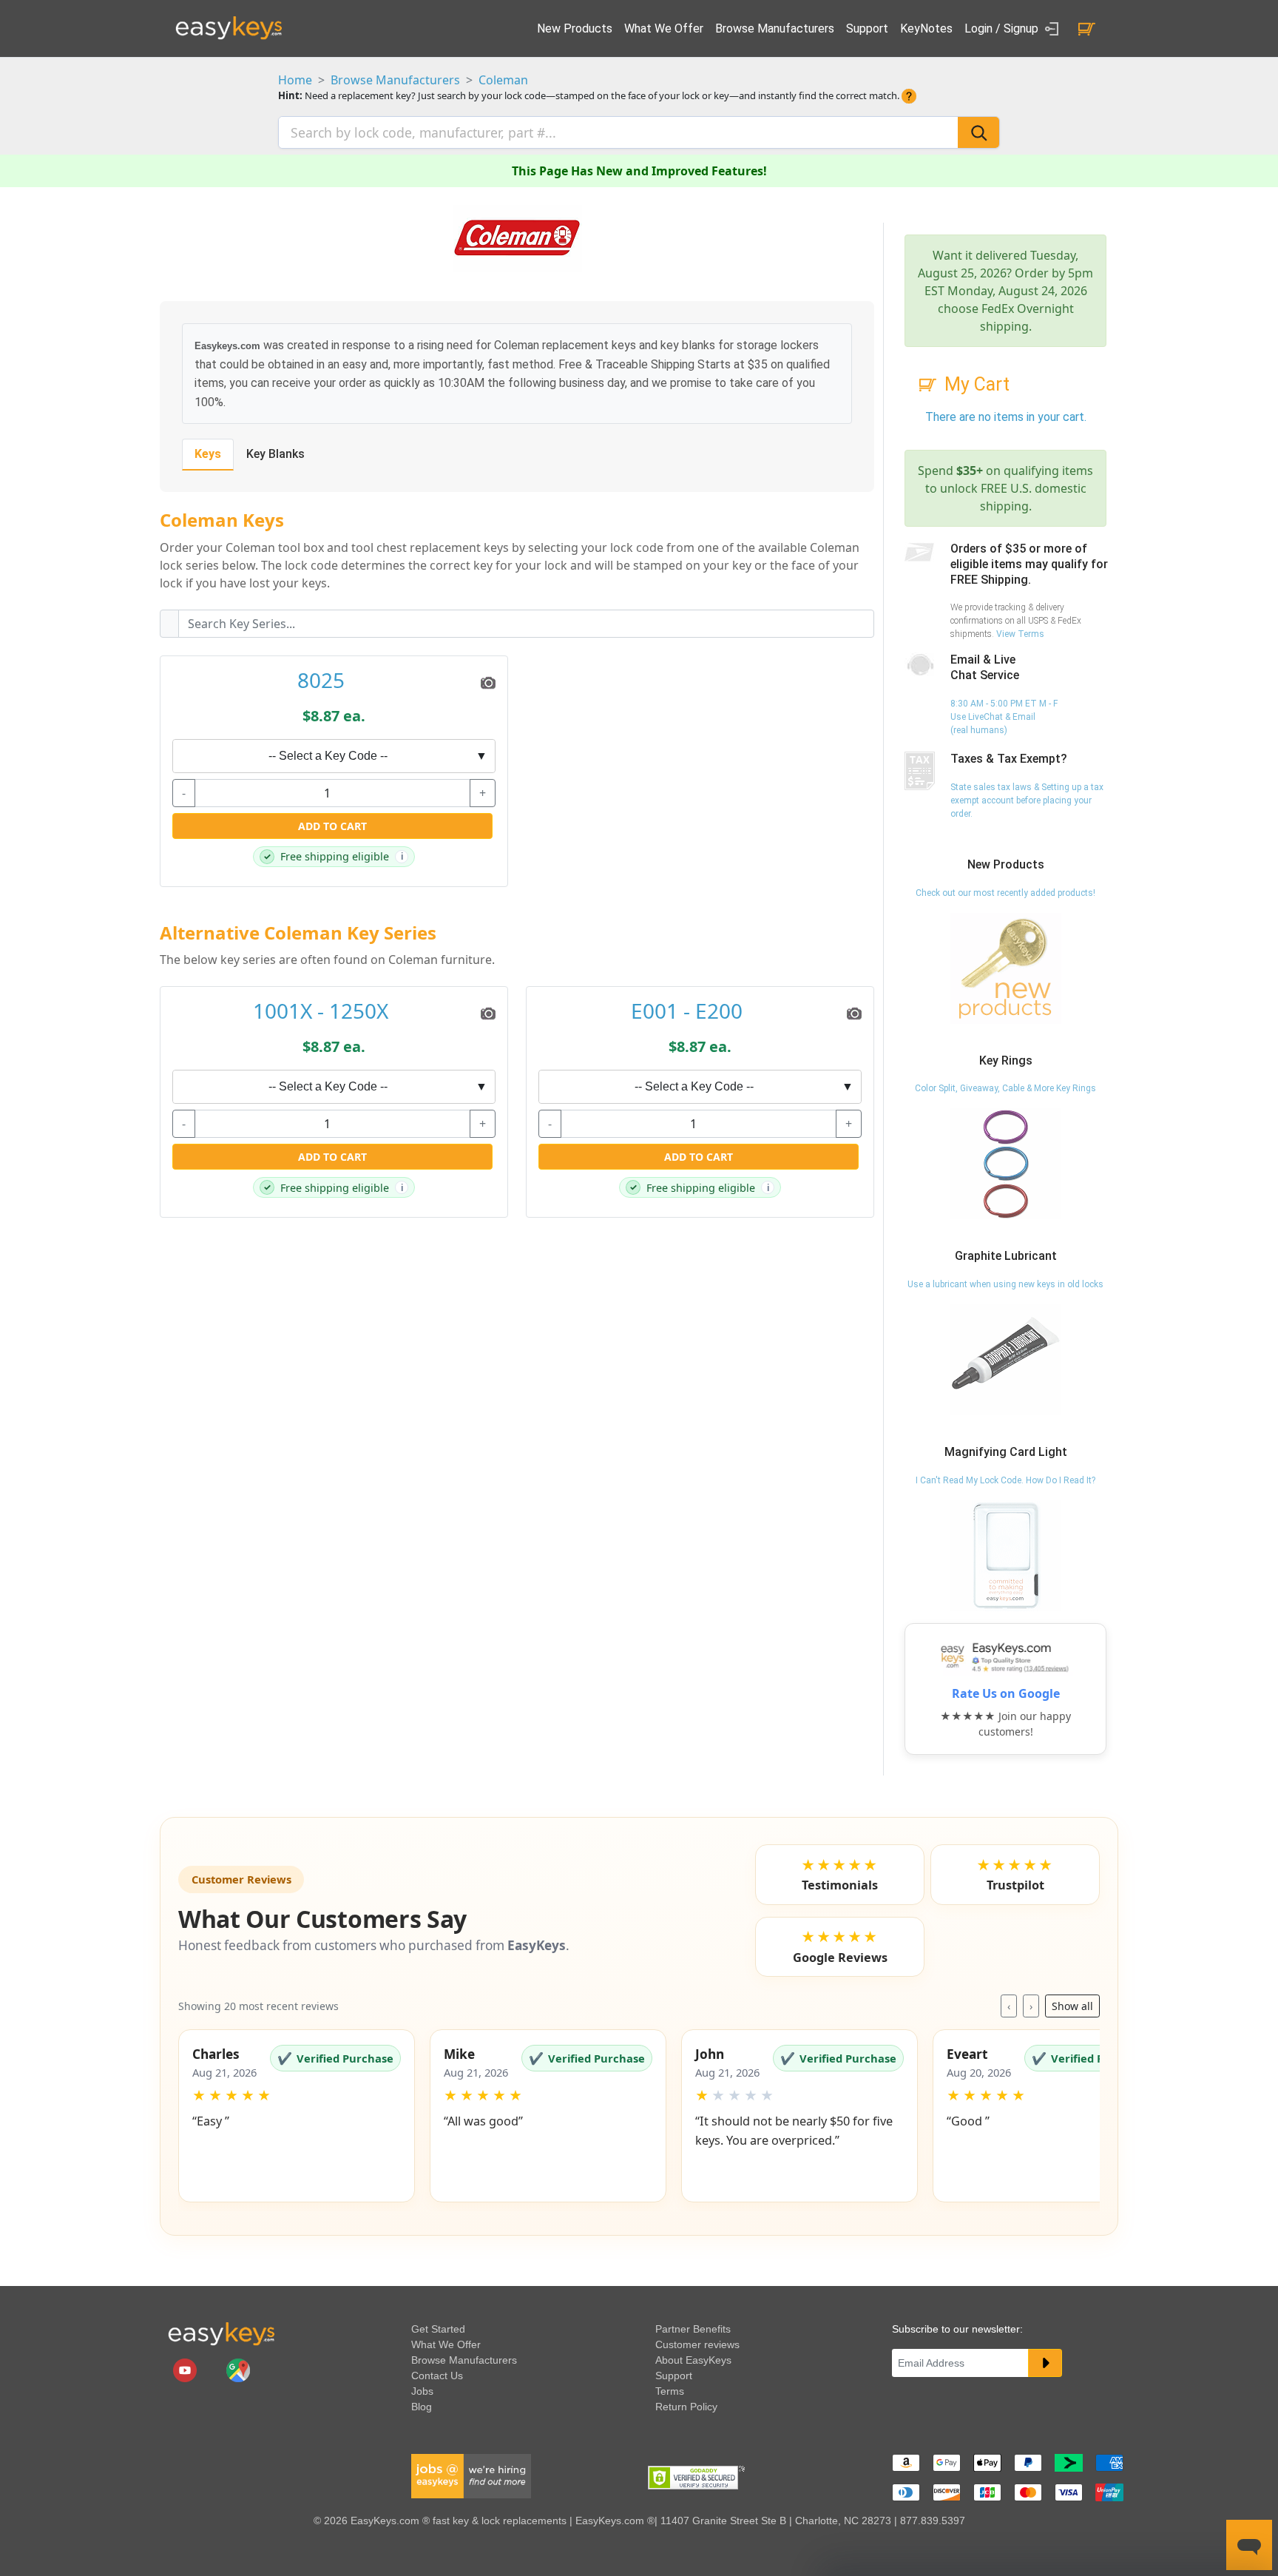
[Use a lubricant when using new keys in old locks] (1006, 1359)
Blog (422, 2407)
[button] (297, 2116)
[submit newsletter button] (1045, 2363)
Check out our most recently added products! (1005, 893)
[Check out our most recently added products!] (1006, 968)
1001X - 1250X (321, 1011)
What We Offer (664, 28)
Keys (208, 454)
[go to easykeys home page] (221, 2333)
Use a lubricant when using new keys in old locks (1005, 1284)
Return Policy (686, 2407)
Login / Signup (1003, 28)
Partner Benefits (693, 2329)
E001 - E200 (687, 1011)
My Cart (977, 384)
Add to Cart (332, 826)
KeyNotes (926, 28)
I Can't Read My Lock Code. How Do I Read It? (1005, 1480)
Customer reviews (697, 2344)
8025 (321, 681)
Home (295, 80)
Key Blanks (275, 454)
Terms (670, 2391)
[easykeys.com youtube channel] (186, 2370)
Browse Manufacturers (775, 28)
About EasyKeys (693, 2360)
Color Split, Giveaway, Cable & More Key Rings (1005, 1088)
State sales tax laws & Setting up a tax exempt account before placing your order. (1027, 800)
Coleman (503, 80)
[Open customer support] (1249, 2545)
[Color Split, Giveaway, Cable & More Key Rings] (1006, 1164)
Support (867, 28)
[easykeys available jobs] (471, 2475)
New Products (575, 28)
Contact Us (437, 2376)
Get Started (438, 2329)
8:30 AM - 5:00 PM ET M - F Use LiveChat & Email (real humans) (1004, 717)
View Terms (1020, 634)
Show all (1072, 2006)
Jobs (422, 2391)
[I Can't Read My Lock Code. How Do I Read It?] (1006, 1555)
